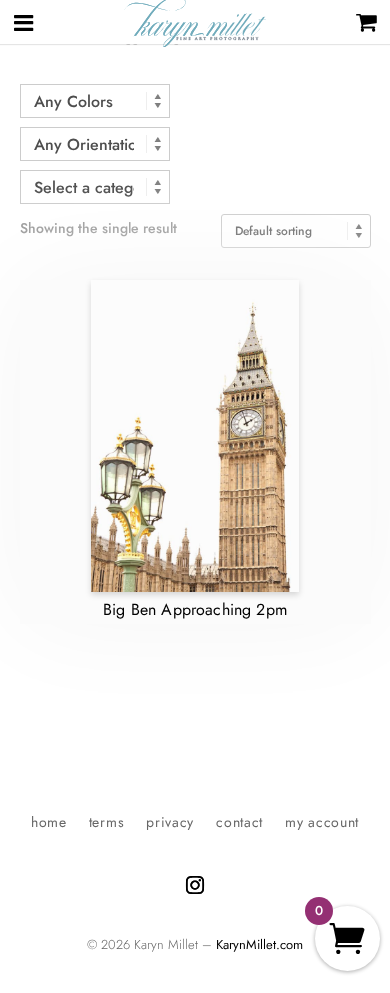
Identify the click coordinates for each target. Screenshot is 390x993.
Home (49, 823)
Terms (107, 823)
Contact (239, 823)
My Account (322, 823)
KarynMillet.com (259, 944)
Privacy (170, 823)
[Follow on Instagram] (195, 885)
